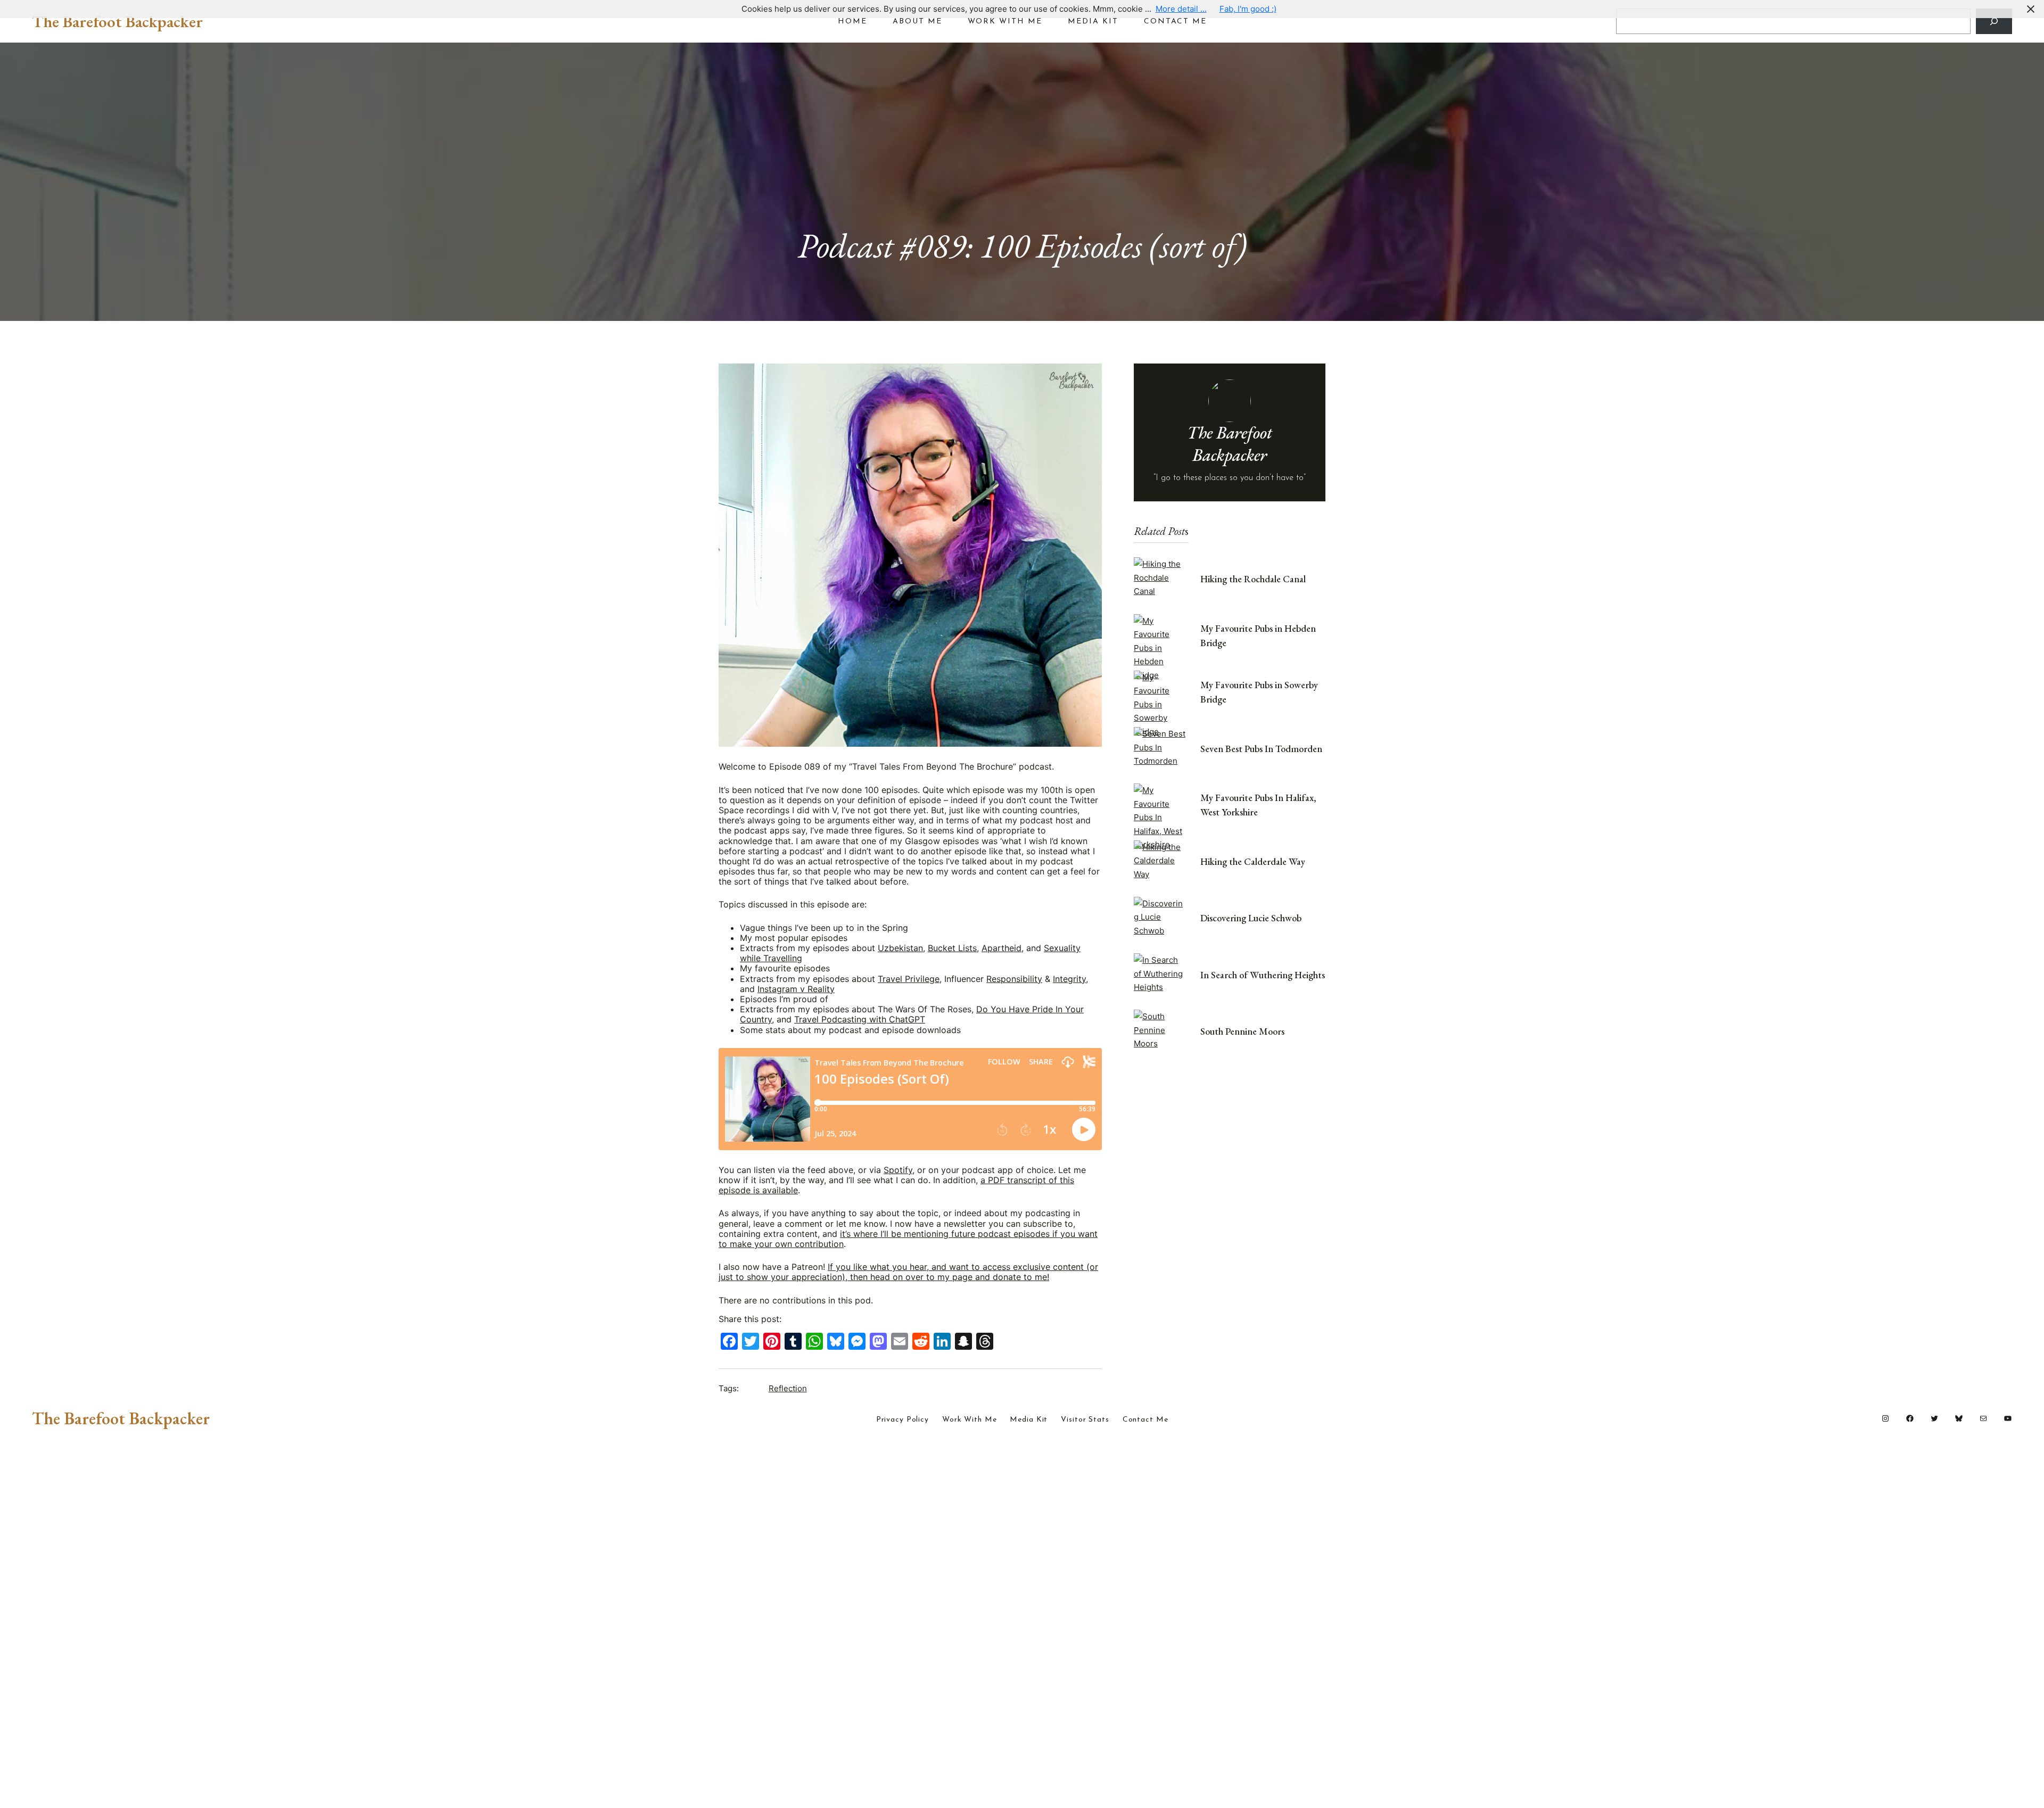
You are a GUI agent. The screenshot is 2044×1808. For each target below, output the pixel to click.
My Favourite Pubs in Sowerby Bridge (1259, 692)
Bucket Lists (952, 948)
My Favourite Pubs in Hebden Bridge (1258, 635)
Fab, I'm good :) (1248, 9)
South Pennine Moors (1242, 1031)
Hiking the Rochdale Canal (1253, 579)
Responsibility (1014, 979)
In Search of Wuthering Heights (1263, 975)
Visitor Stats (1085, 1420)
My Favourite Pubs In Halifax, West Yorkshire (1258, 805)
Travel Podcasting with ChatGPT (860, 1019)
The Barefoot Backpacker (117, 21)
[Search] (1994, 21)
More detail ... (1181, 9)
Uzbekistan (900, 948)
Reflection (788, 1388)
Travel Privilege (909, 979)
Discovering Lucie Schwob (1251, 918)
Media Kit (1029, 1420)
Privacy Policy (903, 1420)
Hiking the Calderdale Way (1253, 861)
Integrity (1069, 979)
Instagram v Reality (796, 989)
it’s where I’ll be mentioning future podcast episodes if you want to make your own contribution (908, 1239)
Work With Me (970, 1420)
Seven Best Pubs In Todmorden (1261, 749)
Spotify (898, 1170)
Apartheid (1002, 948)
